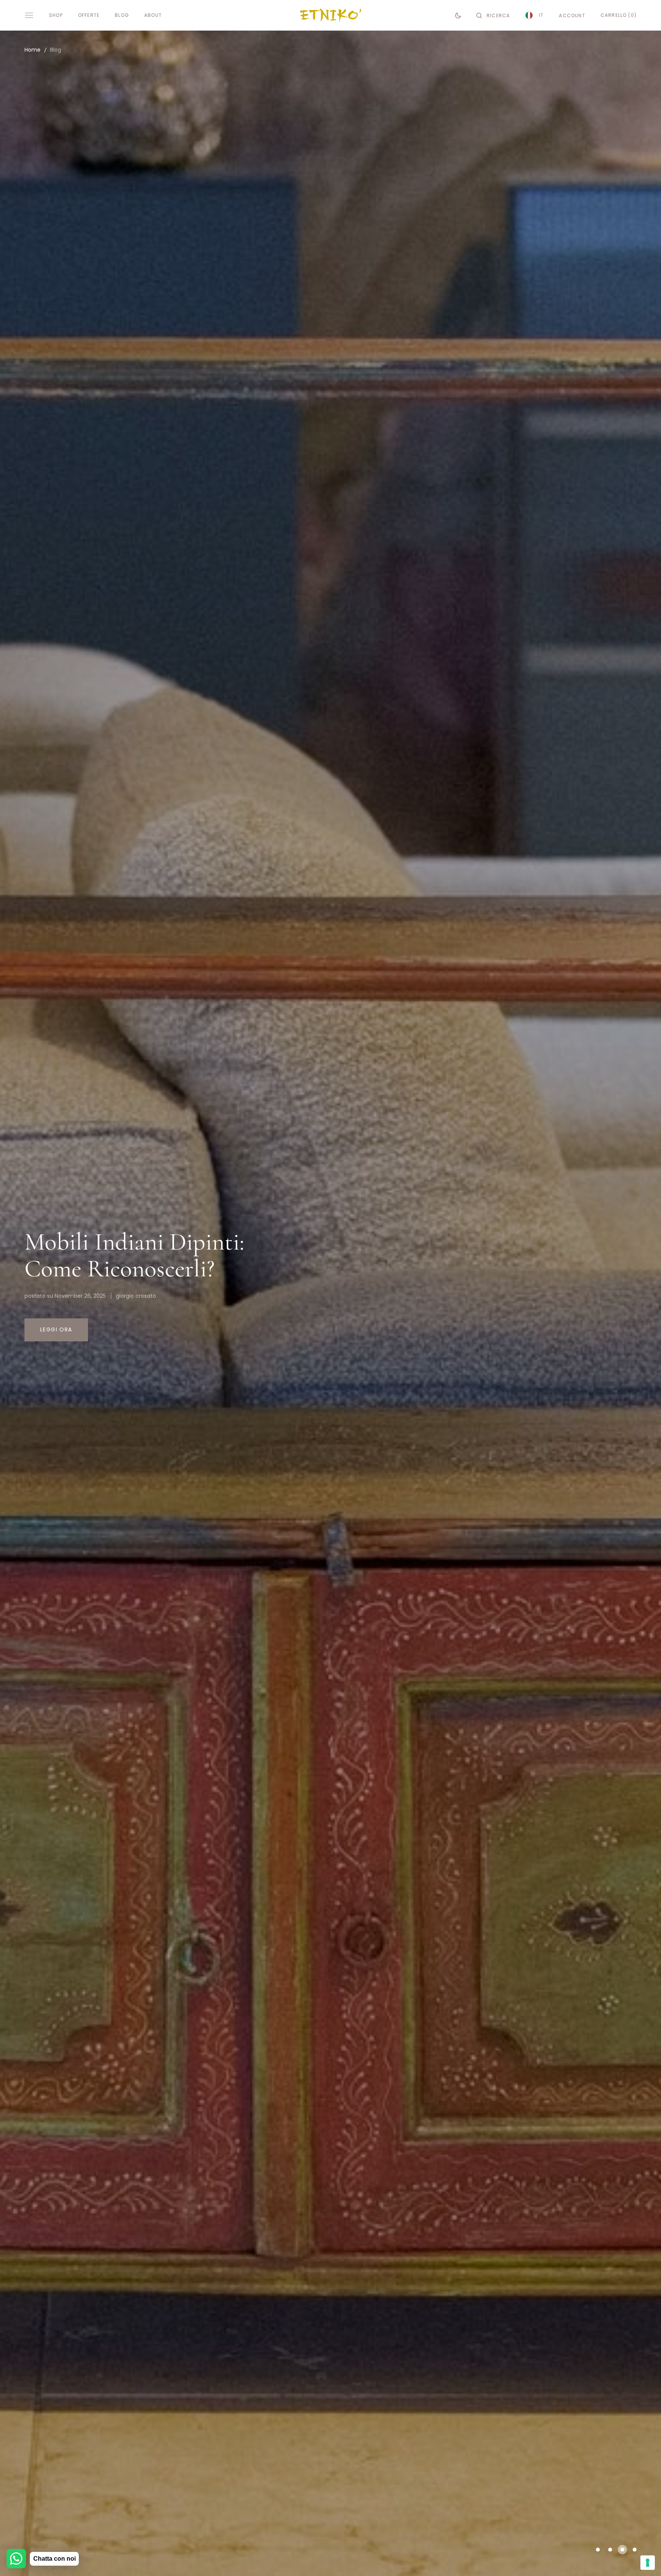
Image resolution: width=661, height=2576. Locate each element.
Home (33, 50)
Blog (56, 50)
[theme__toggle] (458, 15)
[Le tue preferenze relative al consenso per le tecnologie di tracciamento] (648, 2563)
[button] (493, 15)
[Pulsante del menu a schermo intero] (29, 15)
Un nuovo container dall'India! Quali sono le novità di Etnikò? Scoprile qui (153, 1255)
